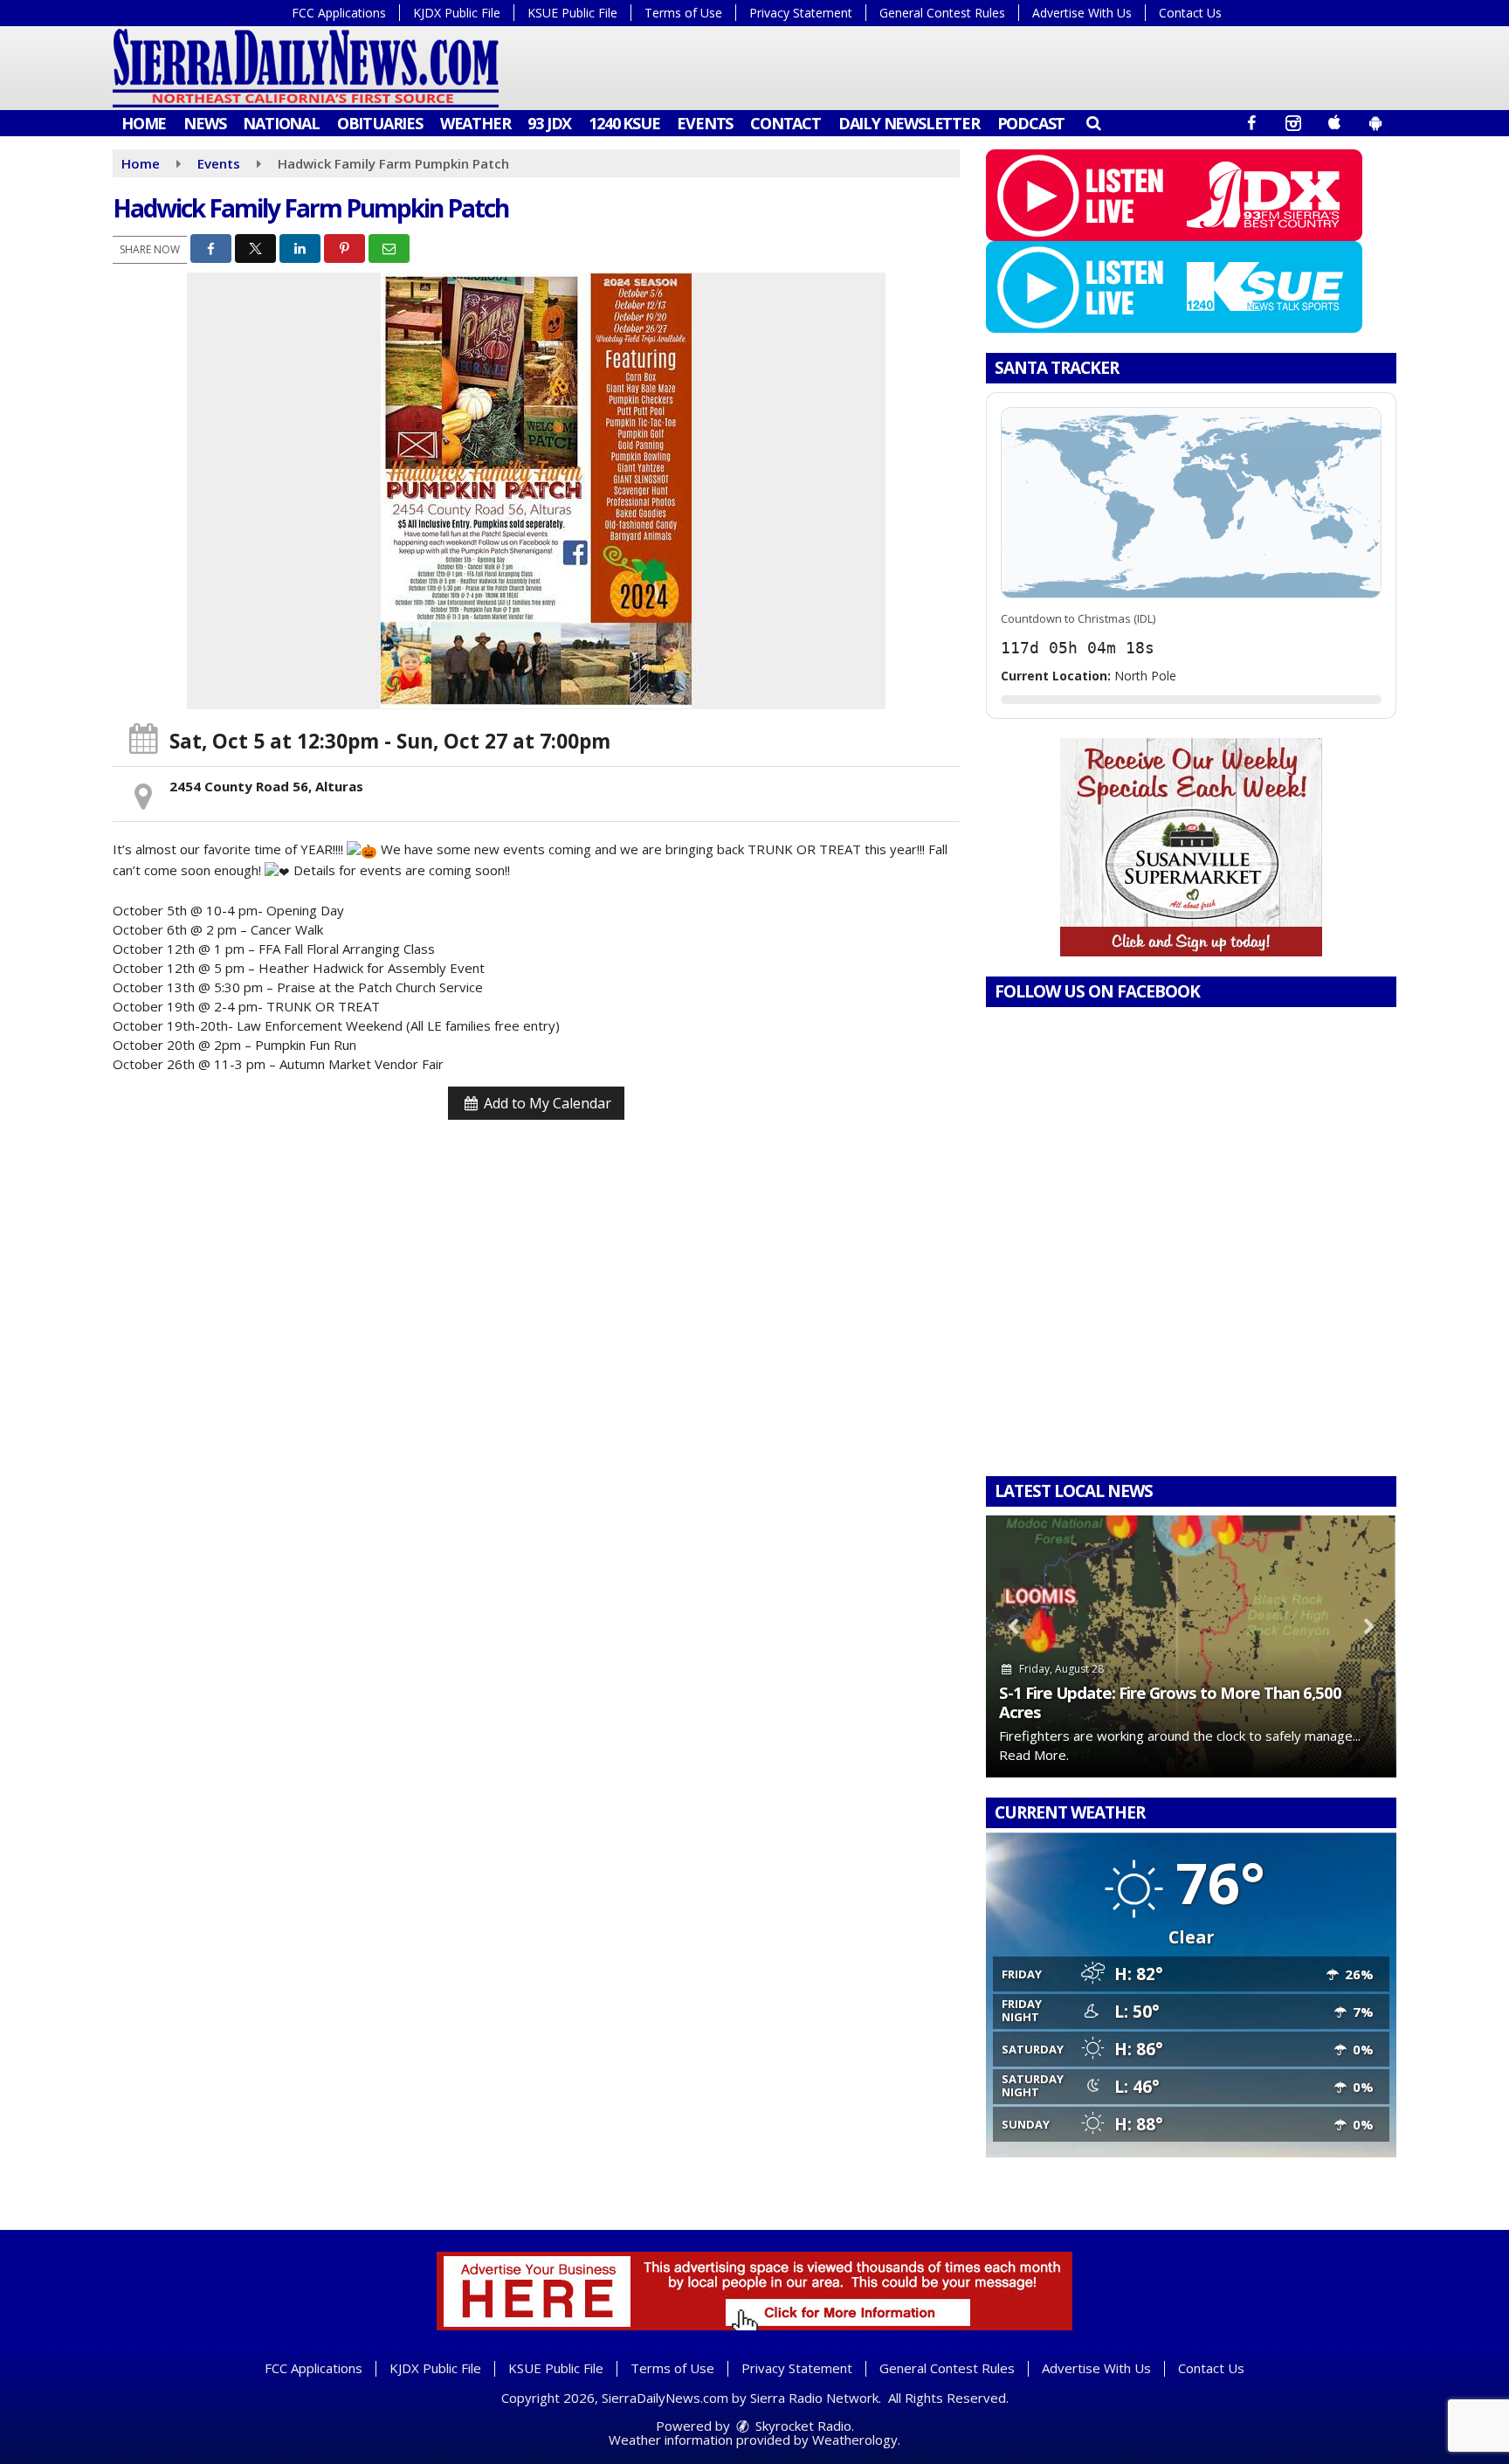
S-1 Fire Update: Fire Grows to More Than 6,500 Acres (1170, 1702)
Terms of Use (683, 13)
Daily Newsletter (909, 123)
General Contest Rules (942, 13)
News (204, 123)
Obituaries (380, 123)
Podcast (1031, 123)
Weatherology (855, 2440)
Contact (786, 123)
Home (144, 123)
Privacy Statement (801, 13)
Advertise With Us (1082, 13)
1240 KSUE (624, 123)
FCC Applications (339, 13)
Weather (475, 123)
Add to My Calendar (546, 1103)
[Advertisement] (1191, 847)
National (281, 123)
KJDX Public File (457, 13)
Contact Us (1190, 13)
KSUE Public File (572, 13)
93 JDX (549, 123)
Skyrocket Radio (802, 2426)
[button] (1093, 122)
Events (705, 123)
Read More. (1034, 1755)
